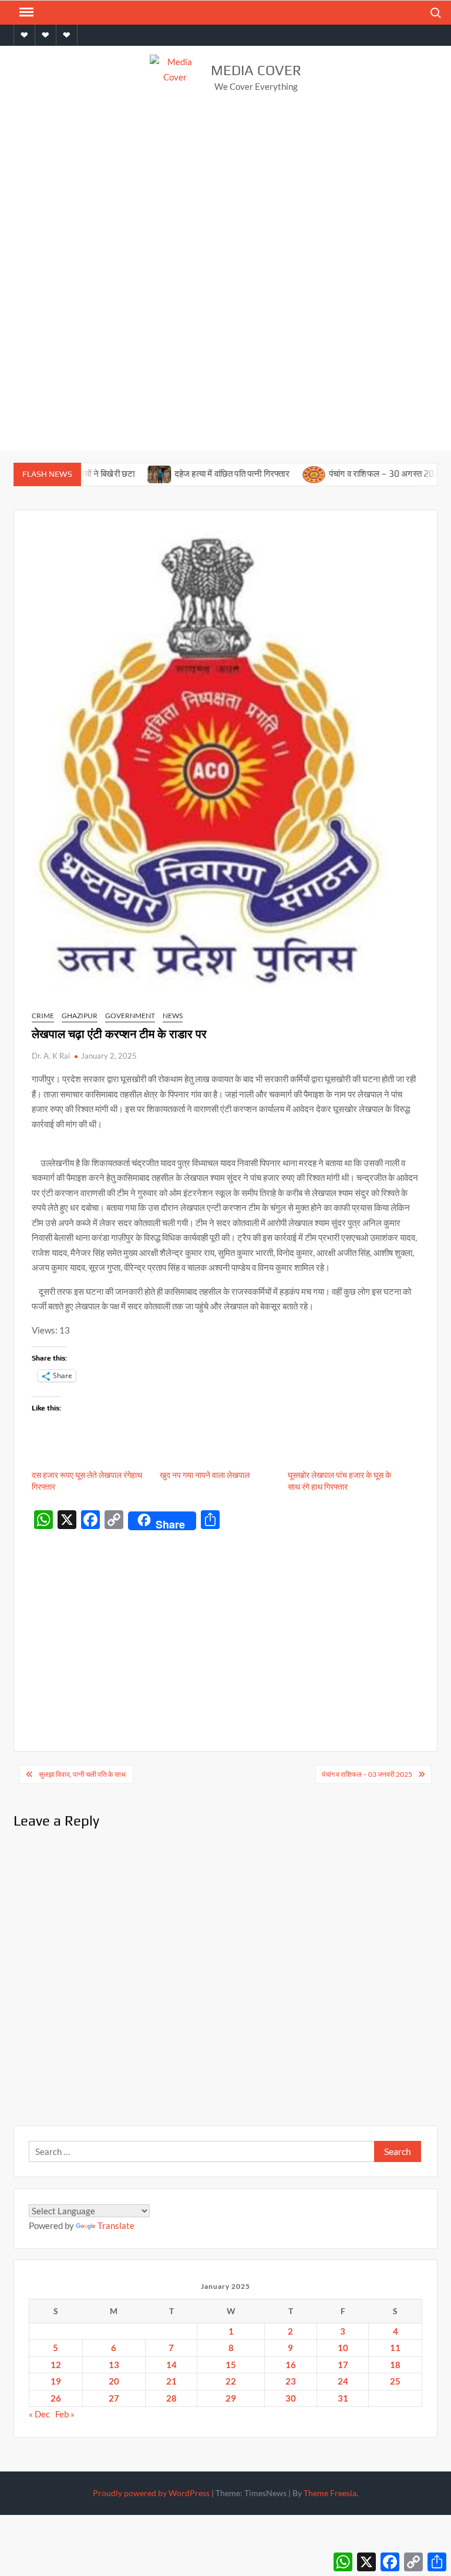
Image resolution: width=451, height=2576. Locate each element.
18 (395, 2365)
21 (171, 2381)
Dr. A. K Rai (51, 1056)
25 (395, 2381)
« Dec (39, 2414)
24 (343, 2381)
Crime (43, 1016)
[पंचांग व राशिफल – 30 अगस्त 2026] (279, 473)
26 (56, 2398)
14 (171, 2365)
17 (343, 2365)
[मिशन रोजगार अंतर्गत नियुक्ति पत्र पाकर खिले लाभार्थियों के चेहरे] (433, 473)
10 (343, 2348)
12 (56, 2365)
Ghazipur (80, 1016)
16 (291, 2365)
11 (395, 2348)
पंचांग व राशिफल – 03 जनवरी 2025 (367, 1774)
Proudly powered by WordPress (151, 2493)
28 (171, 2398)
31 (343, 2398)
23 (291, 2381)
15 (231, 2365)
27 (114, 2398)
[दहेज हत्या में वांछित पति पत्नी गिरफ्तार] (125, 473)
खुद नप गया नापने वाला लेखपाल (205, 1475)
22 (231, 2381)
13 (114, 2365)
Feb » (65, 2414)
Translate (116, 2225)
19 (56, 2381)
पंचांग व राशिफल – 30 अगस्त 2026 (352, 474)
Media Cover (256, 70)
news (173, 1016)
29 (231, 2398)
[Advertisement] (225, 198)
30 (291, 2398)
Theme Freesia (330, 2493)
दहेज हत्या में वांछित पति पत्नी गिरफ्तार (198, 474)
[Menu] (25, 12)
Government (130, 1016)
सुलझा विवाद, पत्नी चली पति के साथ (83, 1774)
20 (114, 2381)
